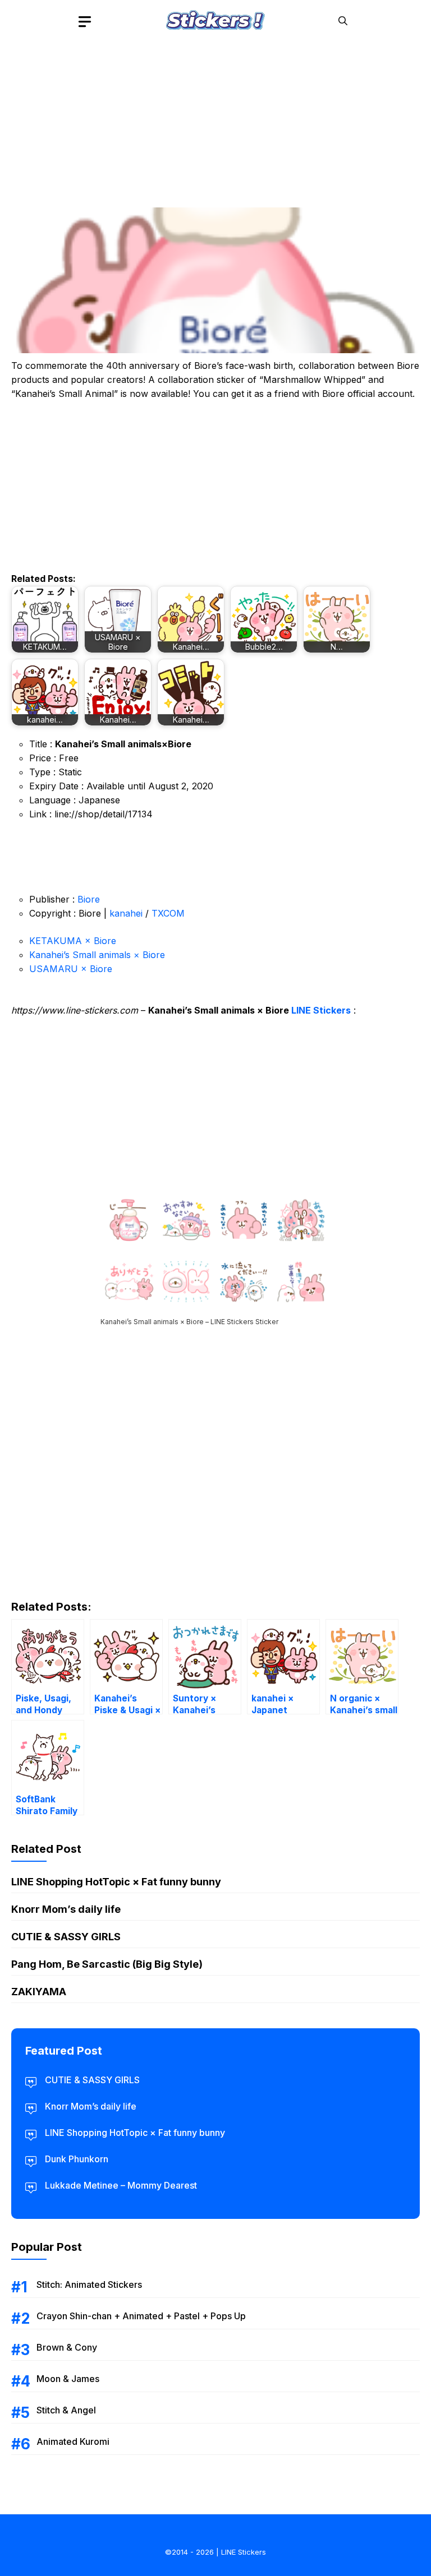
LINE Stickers (321, 1010)
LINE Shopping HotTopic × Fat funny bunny (116, 1882)
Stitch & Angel (66, 2410)
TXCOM (168, 913)
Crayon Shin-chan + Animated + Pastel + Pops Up (141, 2316)
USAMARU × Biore (71, 969)
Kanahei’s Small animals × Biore (97, 955)
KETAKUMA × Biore (73, 941)
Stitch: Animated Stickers (89, 2284)
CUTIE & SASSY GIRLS (66, 1937)
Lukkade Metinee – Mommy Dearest (121, 2185)
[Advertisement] (215, 121)
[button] (343, 21)
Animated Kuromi (73, 2441)
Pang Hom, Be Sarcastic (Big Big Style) (107, 1964)
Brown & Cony (67, 2347)
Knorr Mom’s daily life (66, 1909)
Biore (89, 899)
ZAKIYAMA (39, 1992)
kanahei (126, 913)
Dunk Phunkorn (77, 2159)
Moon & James (68, 2379)
